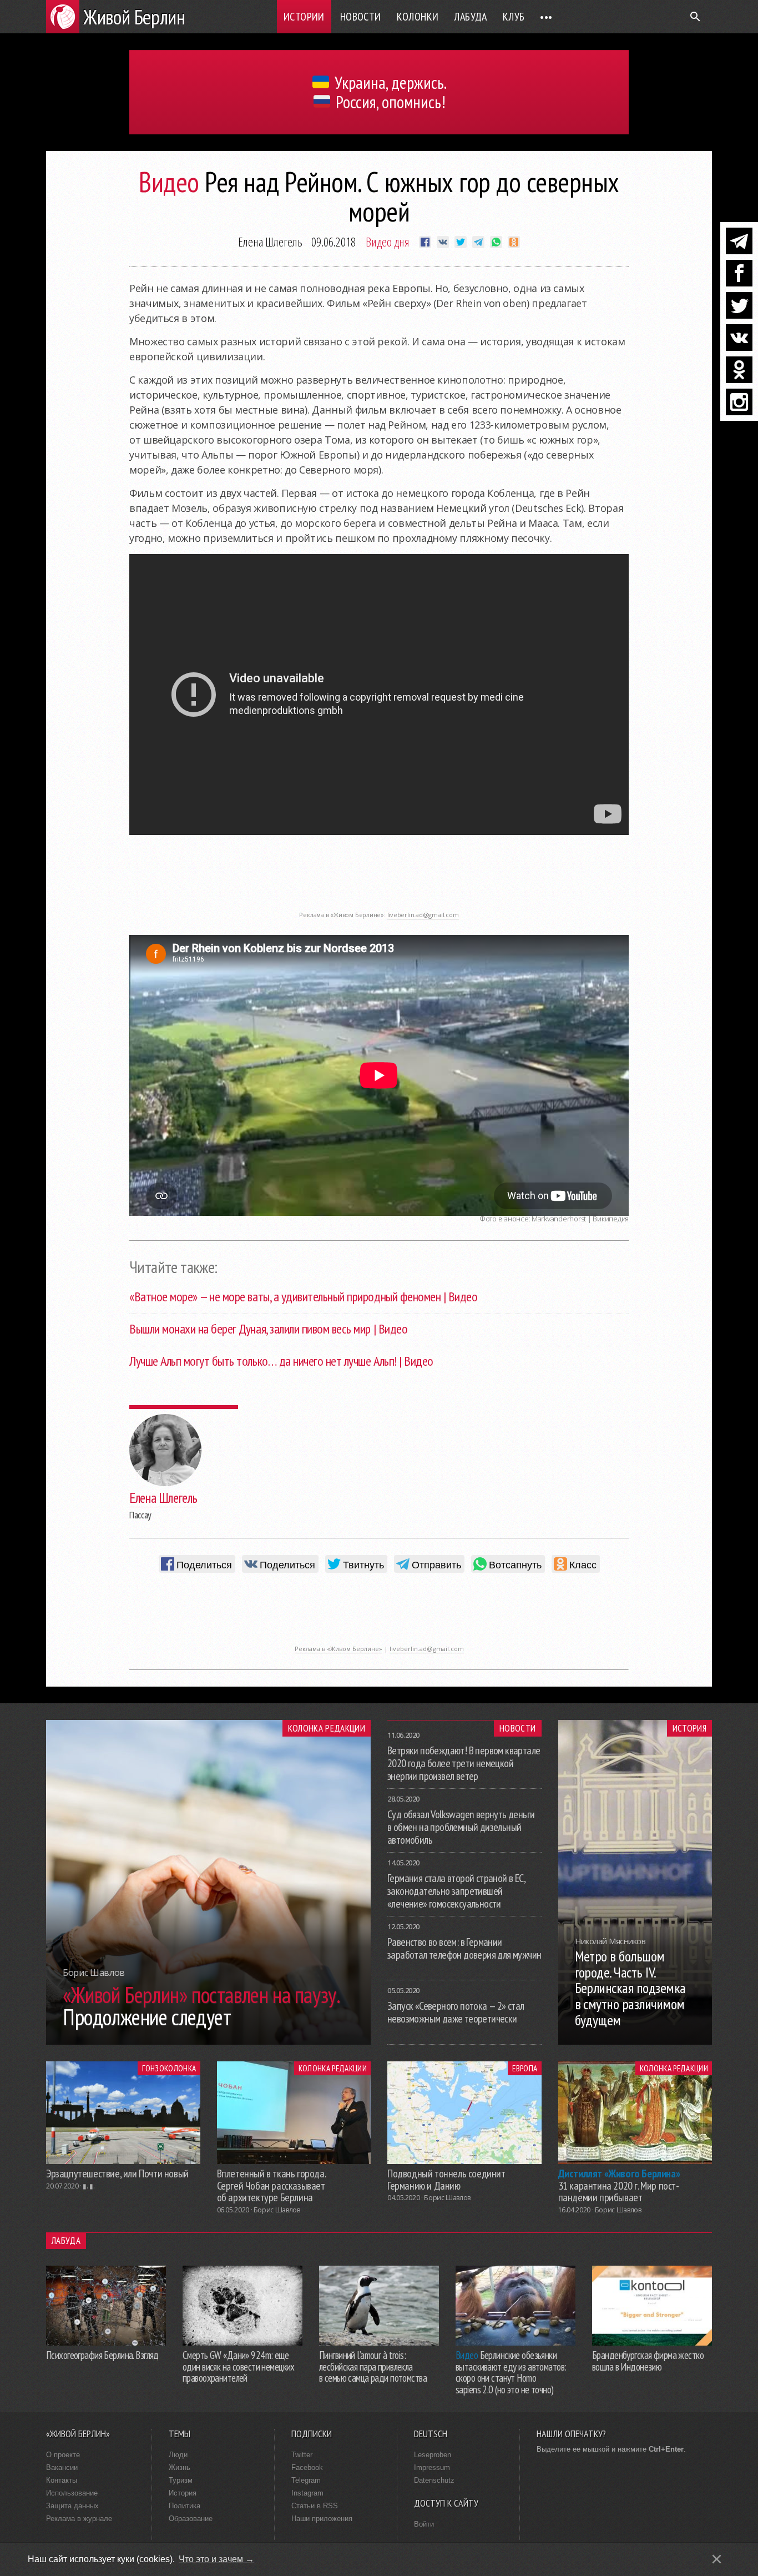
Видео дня (388, 241)
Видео (169, 182)
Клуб (514, 17)
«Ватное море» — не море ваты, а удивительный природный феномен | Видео (303, 1297)
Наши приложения (322, 2519)
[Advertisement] (379, 881)
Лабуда (470, 17)
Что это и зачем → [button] (216, 2559)
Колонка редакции (327, 1728)
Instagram (307, 2493)
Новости (361, 17)
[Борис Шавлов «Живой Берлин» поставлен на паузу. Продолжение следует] (208, 2041)
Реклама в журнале (79, 2519)
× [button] (717, 2559)
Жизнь (180, 2467)
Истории (304, 17)
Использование (72, 2493)
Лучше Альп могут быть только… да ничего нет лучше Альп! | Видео (281, 1361)
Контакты (62, 2480)
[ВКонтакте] (739, 338)
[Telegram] (739, 241)
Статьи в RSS (315, 2506)
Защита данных (72, 2506)
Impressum (432, 2467)
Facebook (307, 2467)
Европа (525, 2068)
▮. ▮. (89, 2186)
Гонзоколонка (169, 2068)
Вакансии (62, 2467)
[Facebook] (739, 273)
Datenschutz (434, 2480)
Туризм (181, 2480)
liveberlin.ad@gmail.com (423, 915)
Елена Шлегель (270, 241)
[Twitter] (739, 305)
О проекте (63, 2455)
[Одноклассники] (739, 370)
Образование (191, 2519)
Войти (424, 2524)
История (689, 1728)
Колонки (418, 17)
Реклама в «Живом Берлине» (338, 1649)
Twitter (302, 2455)
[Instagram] (739, 402)
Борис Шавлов (277, 2210)
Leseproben (433, 2455)
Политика (185, 2506)
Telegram (306, 2480)
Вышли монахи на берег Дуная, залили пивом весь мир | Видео (268, 1329)
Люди (178, 2455)
